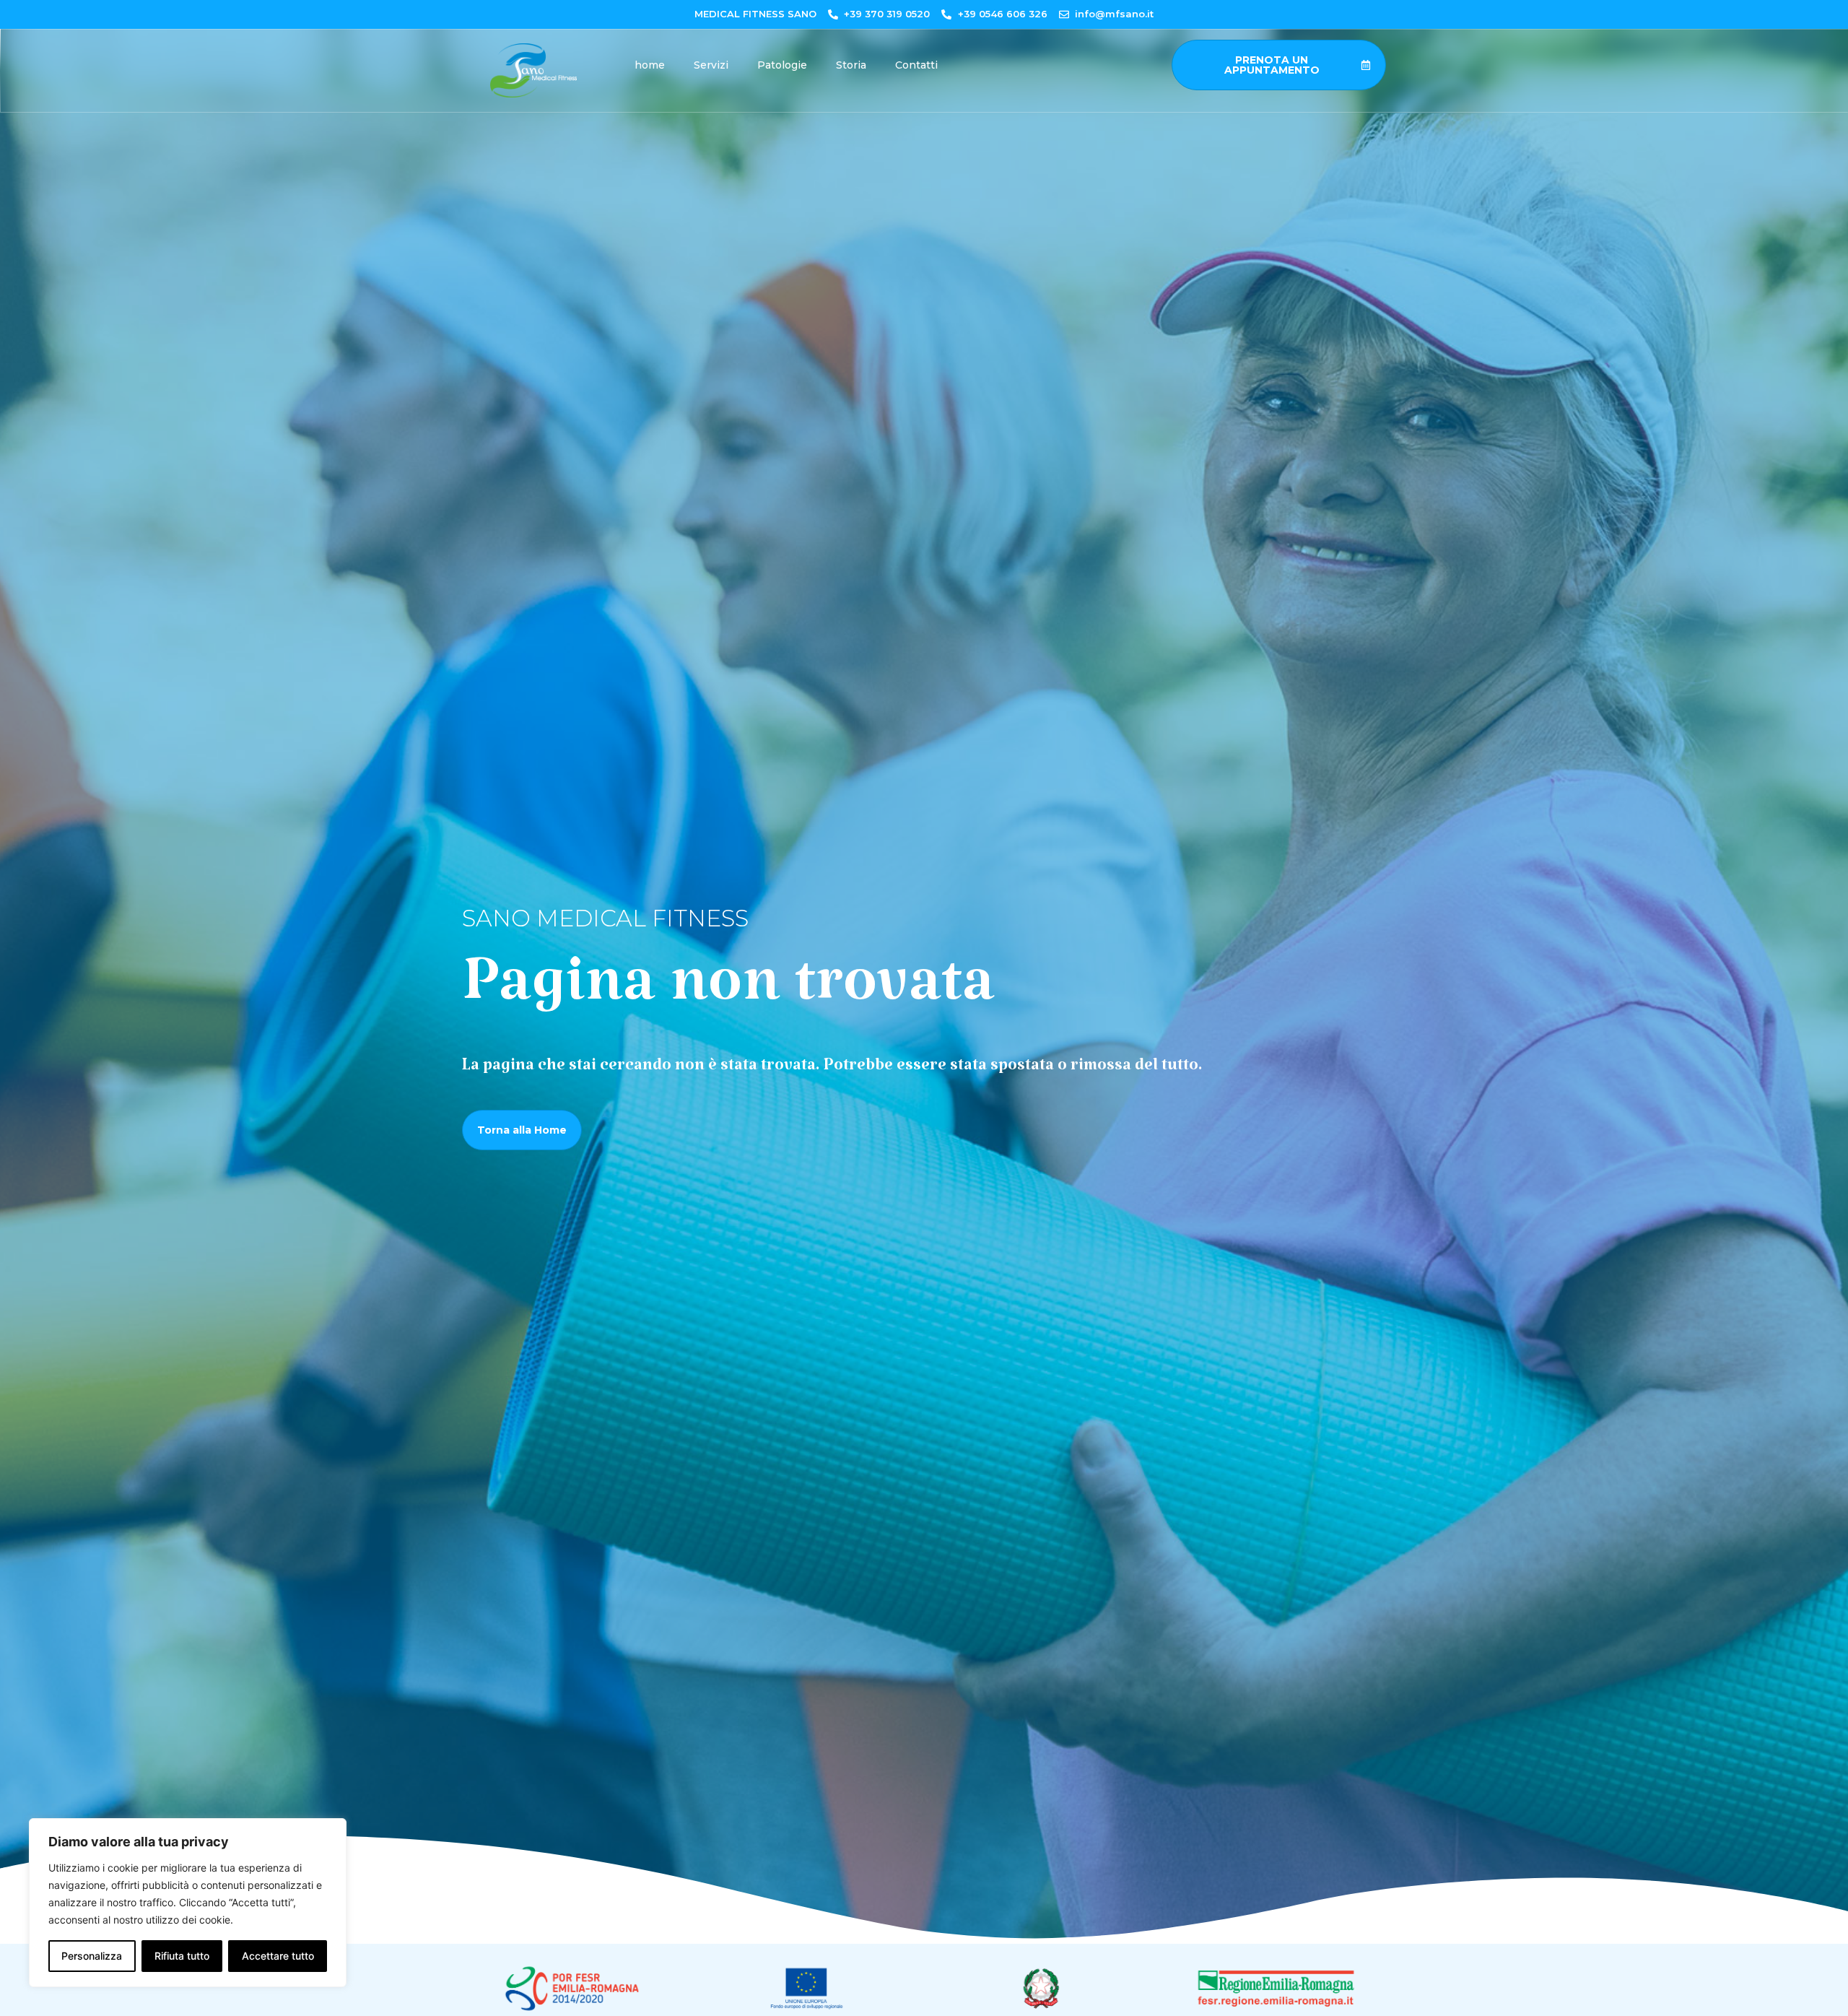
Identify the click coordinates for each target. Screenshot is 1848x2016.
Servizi (711, 65)
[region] (188, 1903)
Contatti (916, 65)
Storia (851, 65)
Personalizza (92, 1956)
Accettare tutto (278, 1956)
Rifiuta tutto (182, 1956)
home (650, 65)
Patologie (782, 65)
